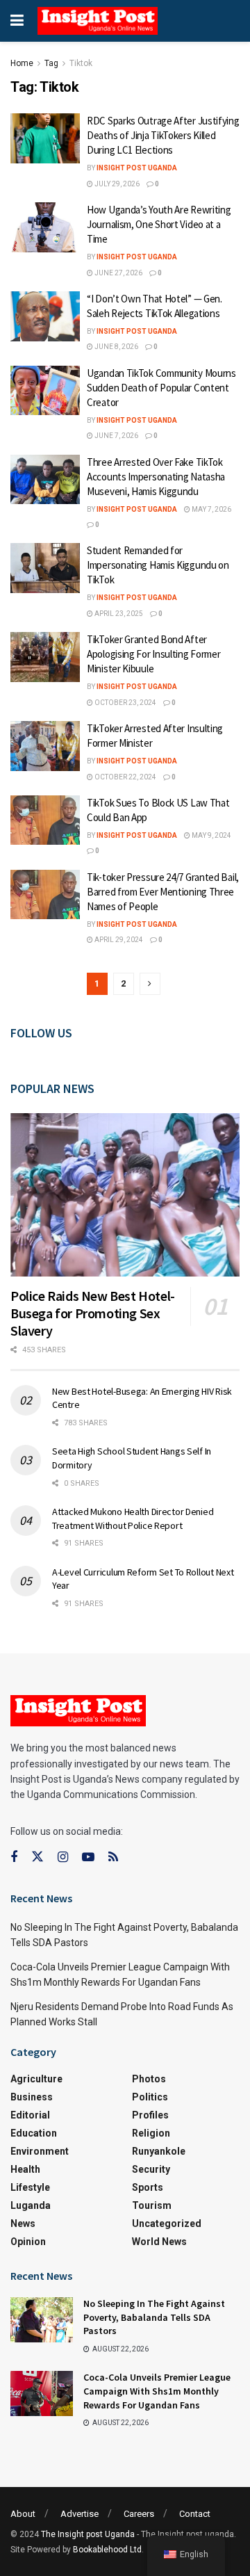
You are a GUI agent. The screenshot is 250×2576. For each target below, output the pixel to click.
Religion (151, 2133)
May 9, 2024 (211, 835)
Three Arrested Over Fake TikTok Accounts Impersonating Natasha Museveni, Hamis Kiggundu (156, 477)
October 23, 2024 (125, 703)
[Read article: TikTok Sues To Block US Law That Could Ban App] (45, 820)
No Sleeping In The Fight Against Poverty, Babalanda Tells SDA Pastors (154, 2317)
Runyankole (159, 2151)
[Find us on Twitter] (37, 1857)
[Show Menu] (17, 21)
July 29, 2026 (116, 184)
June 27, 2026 (118, 273)
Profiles (150, 2115)
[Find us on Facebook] (14, 1857)
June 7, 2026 (116, 436)
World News (159, 2242)
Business (32, 2097)
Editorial (30, 2115)
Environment (40, 2151)
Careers (139, 2514)
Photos (149, 2079)
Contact (195, 2514)
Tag (51, 63)
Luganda (31, 2205)
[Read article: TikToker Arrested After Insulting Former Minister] (45, 746)
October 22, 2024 (125, 777)
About (23, 2514)
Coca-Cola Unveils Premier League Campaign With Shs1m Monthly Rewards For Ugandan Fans (157, 2391)
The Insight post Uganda (88, 2534)
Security (151, 2169)
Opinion (28, 2242)
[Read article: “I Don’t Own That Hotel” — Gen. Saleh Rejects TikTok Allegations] (45, 316)
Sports (148, 2187)
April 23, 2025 (118, 614)
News (23, 2223)
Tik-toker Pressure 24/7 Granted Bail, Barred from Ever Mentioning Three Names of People (163, 892)
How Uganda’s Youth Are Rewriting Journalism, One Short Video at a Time (159, 224)
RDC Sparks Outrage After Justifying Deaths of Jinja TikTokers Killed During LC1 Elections (163, 135)
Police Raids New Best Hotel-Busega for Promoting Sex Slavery (93, 1313)
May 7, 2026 (211, 509)
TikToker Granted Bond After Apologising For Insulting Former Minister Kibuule (153, 654)
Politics (150, 2097)
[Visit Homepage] (98, 21)
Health (25, 2169)
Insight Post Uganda (137, 168)
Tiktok (81, 63)
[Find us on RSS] (113, 1857)
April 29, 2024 (118, 940)
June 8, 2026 (116, 347)
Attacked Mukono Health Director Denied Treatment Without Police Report (133, 1518)
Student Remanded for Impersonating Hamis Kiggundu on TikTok (158, 565)
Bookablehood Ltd (107, 2550)
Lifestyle (30, 2187)
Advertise (80, 2514)
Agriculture (36, 2079)
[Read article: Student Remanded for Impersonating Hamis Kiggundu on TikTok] (45, 568)
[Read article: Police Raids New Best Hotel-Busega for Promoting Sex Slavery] (125, 1195)
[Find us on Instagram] (63, 1857)
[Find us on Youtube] (88, 1857)
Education (34, 2133)
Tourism (152, 2205)
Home (22, 63)
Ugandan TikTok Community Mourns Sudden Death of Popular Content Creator (161, 388)
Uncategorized (167, 2223)
